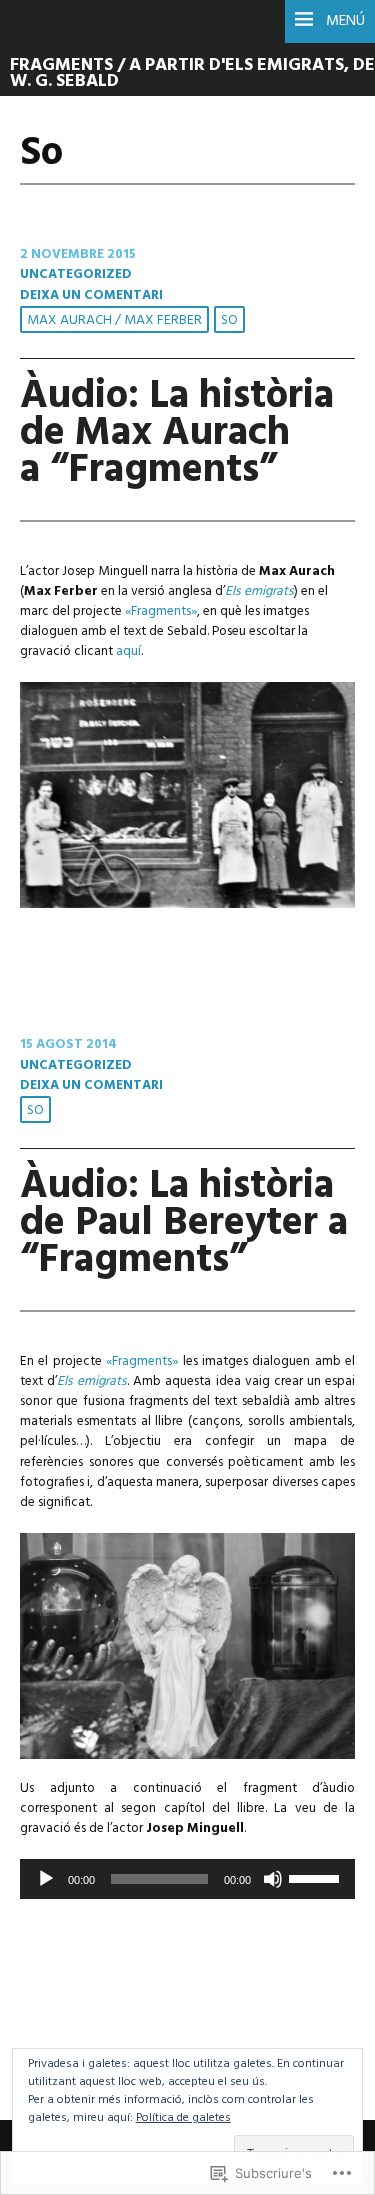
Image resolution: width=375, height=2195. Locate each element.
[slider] (317, 1877)
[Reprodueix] (46, 1879)
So (229, 320)
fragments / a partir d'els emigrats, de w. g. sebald (192, 74)
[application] (187, 1879)
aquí (128, 651)
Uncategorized (76, 274)
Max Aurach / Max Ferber (114, 320)
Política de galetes (183, 2118)
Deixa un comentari (91, 295)
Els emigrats (259, 591)
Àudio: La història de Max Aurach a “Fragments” (177, 433)
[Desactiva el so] (273, 1879)
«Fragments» (161, 611)
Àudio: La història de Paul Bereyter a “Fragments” (184, 1223)
